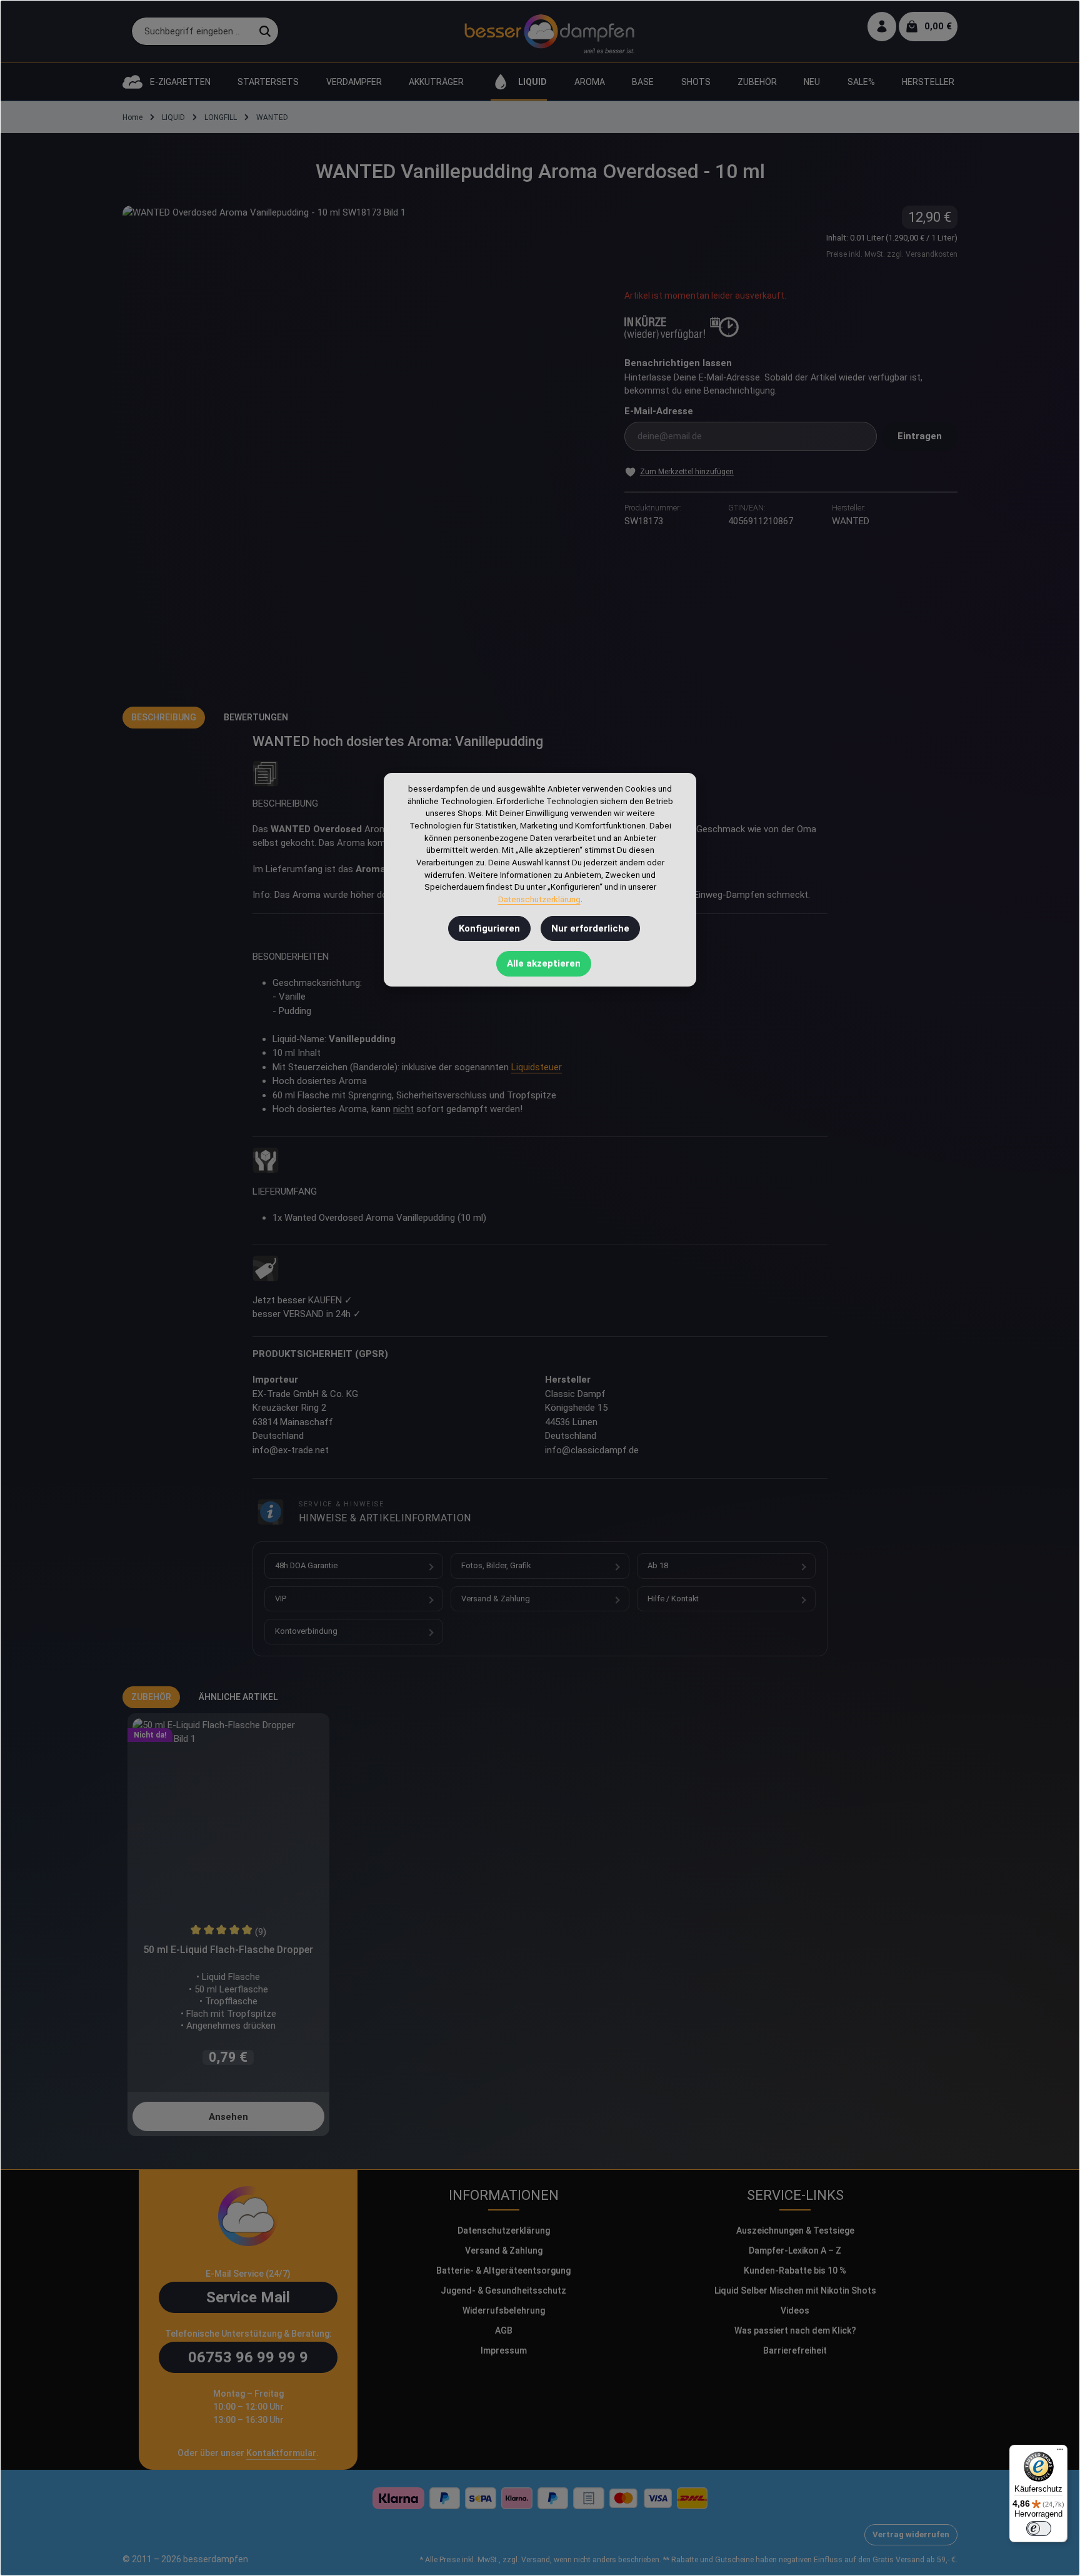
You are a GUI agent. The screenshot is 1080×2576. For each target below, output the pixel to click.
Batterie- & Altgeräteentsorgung (503, 2270)
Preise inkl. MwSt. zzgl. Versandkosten (892, 254)
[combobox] (192, 32)
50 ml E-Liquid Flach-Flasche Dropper (228, 1950)
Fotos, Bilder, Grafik (496, 1565)
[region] (361, 444)
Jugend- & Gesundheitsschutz (503, 2290)
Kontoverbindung (306, 1631)
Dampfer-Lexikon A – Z (795, 2250)
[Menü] (1060, 2452)
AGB (504, 2330)
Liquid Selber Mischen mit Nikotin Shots (795, 2290)
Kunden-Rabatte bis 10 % (795, 2270)
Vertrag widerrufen (911, 2534)
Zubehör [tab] (151, 1697)
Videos (795, 2310)
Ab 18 (658, 1565)
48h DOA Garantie (306, 1565)
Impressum (504, 2350)
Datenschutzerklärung (504, 2230)
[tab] (164, 718)
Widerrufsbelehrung (504, 2310)
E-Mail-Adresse (659, 411)
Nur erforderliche (590, 928)
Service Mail (248, 2297)
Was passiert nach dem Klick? (795, 2330)
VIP (281, 1599)
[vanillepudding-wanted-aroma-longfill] (361, 444)
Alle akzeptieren (544, 963)
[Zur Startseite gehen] (549, 31)
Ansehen (228, 2117)
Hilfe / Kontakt (673, 1599)
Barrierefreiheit (795, 2350)
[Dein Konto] (882, 27)
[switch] (1039, 2529)
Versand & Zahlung (496, 1599)
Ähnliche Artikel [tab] (238, 1697)
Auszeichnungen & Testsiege (795, 2230)
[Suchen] (265, 32)
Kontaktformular (281, 2453)
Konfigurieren (489, 928)
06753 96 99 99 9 (248, 2357)
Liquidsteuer (537, 1067)
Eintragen (920, 436)
